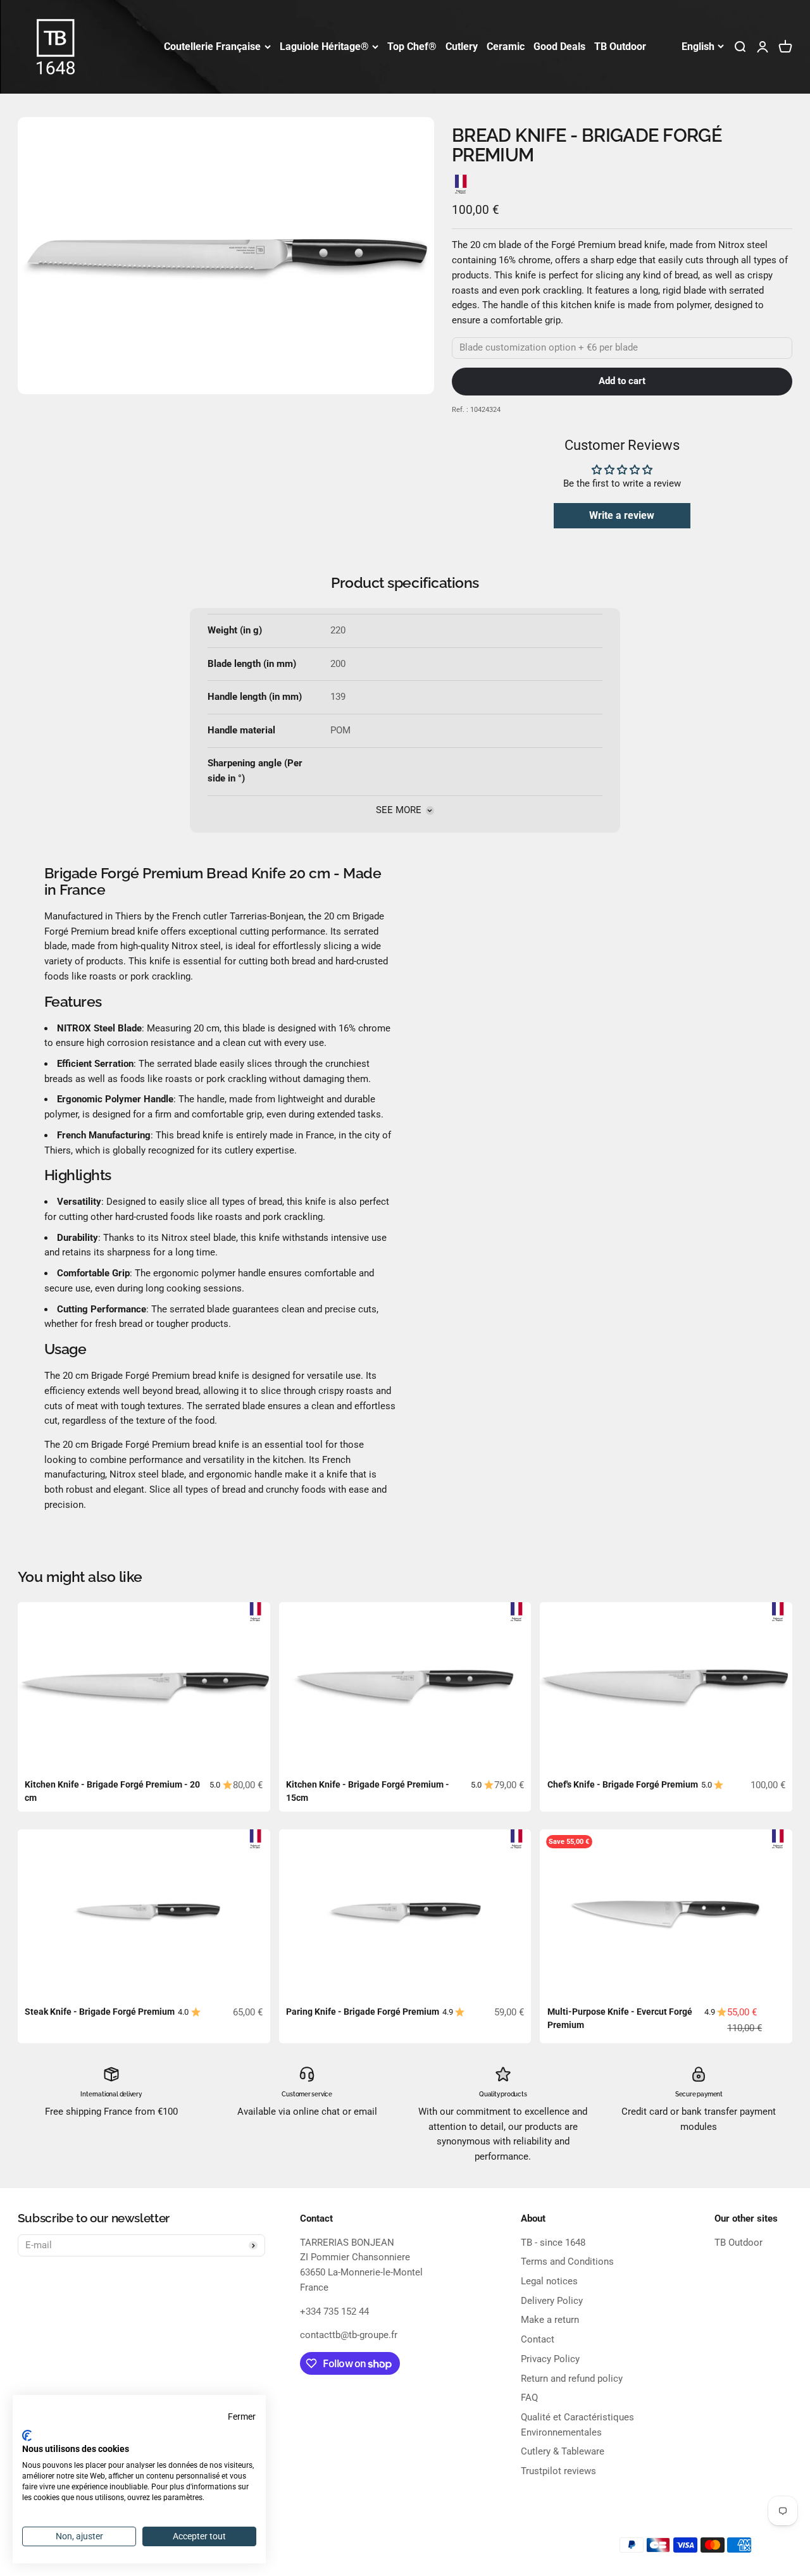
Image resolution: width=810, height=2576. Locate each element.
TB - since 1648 (553, 2243)
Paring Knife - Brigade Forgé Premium (363, 2012)
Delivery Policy (552, 2301)
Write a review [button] (622, 515)
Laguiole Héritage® (324, 47)
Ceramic (506, 47)
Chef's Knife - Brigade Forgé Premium (623, 1784)
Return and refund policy (572, 2379)
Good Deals (559, 47)
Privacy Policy (550, 2359)
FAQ (529, 2398)
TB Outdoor (620, 47)
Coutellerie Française (212, 47)
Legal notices (549, 2281)
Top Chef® (412, 47)
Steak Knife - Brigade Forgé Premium (100, 2012)
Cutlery (462, 47)
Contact (538, 2339)
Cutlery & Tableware (563, 2451)
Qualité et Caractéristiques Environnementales (577, 2425)
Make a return (550, 2320)
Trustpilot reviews (558, 2471)
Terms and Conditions (567, 2262)
